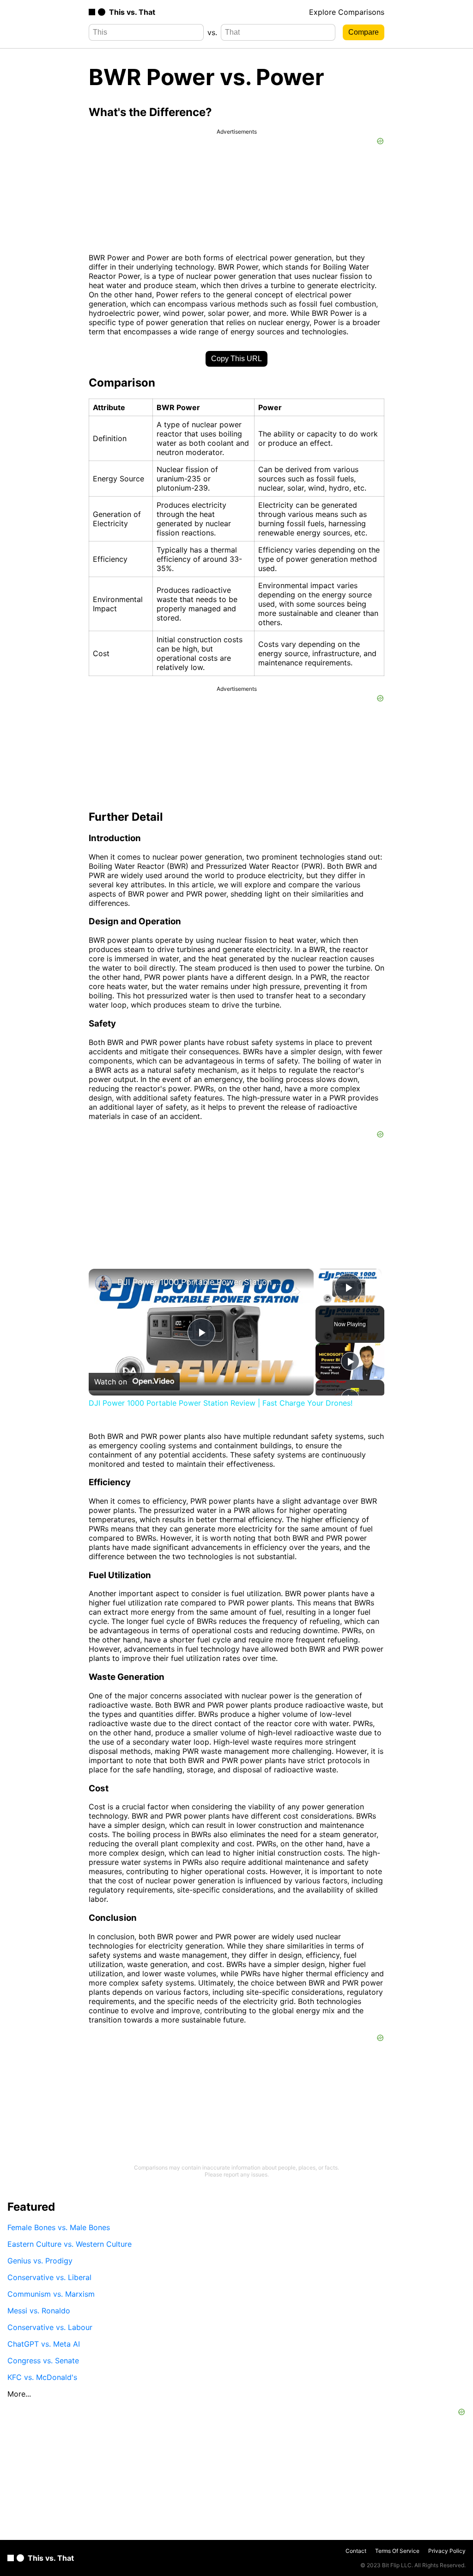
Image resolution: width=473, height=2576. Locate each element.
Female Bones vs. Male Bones (59, 2227)
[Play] (350, 1361)
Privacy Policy (447, 2551)
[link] (103, 1284)
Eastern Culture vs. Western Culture (70, 2244)
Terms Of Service (397, 2551)
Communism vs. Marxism (51, 2294)
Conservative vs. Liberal (49, 2277)
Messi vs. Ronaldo (39, 2311)
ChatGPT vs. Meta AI (44, 2344)
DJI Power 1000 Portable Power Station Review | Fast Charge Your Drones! (200, 1282)
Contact (356, 2551)
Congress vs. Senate (43, 2361)
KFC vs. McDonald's (42, 2377)
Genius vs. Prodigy (40, 2261)
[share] (295, 1292)
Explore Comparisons (347, 12)
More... (19, 2394)
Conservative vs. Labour (50, 2327)
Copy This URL (236, 359)
